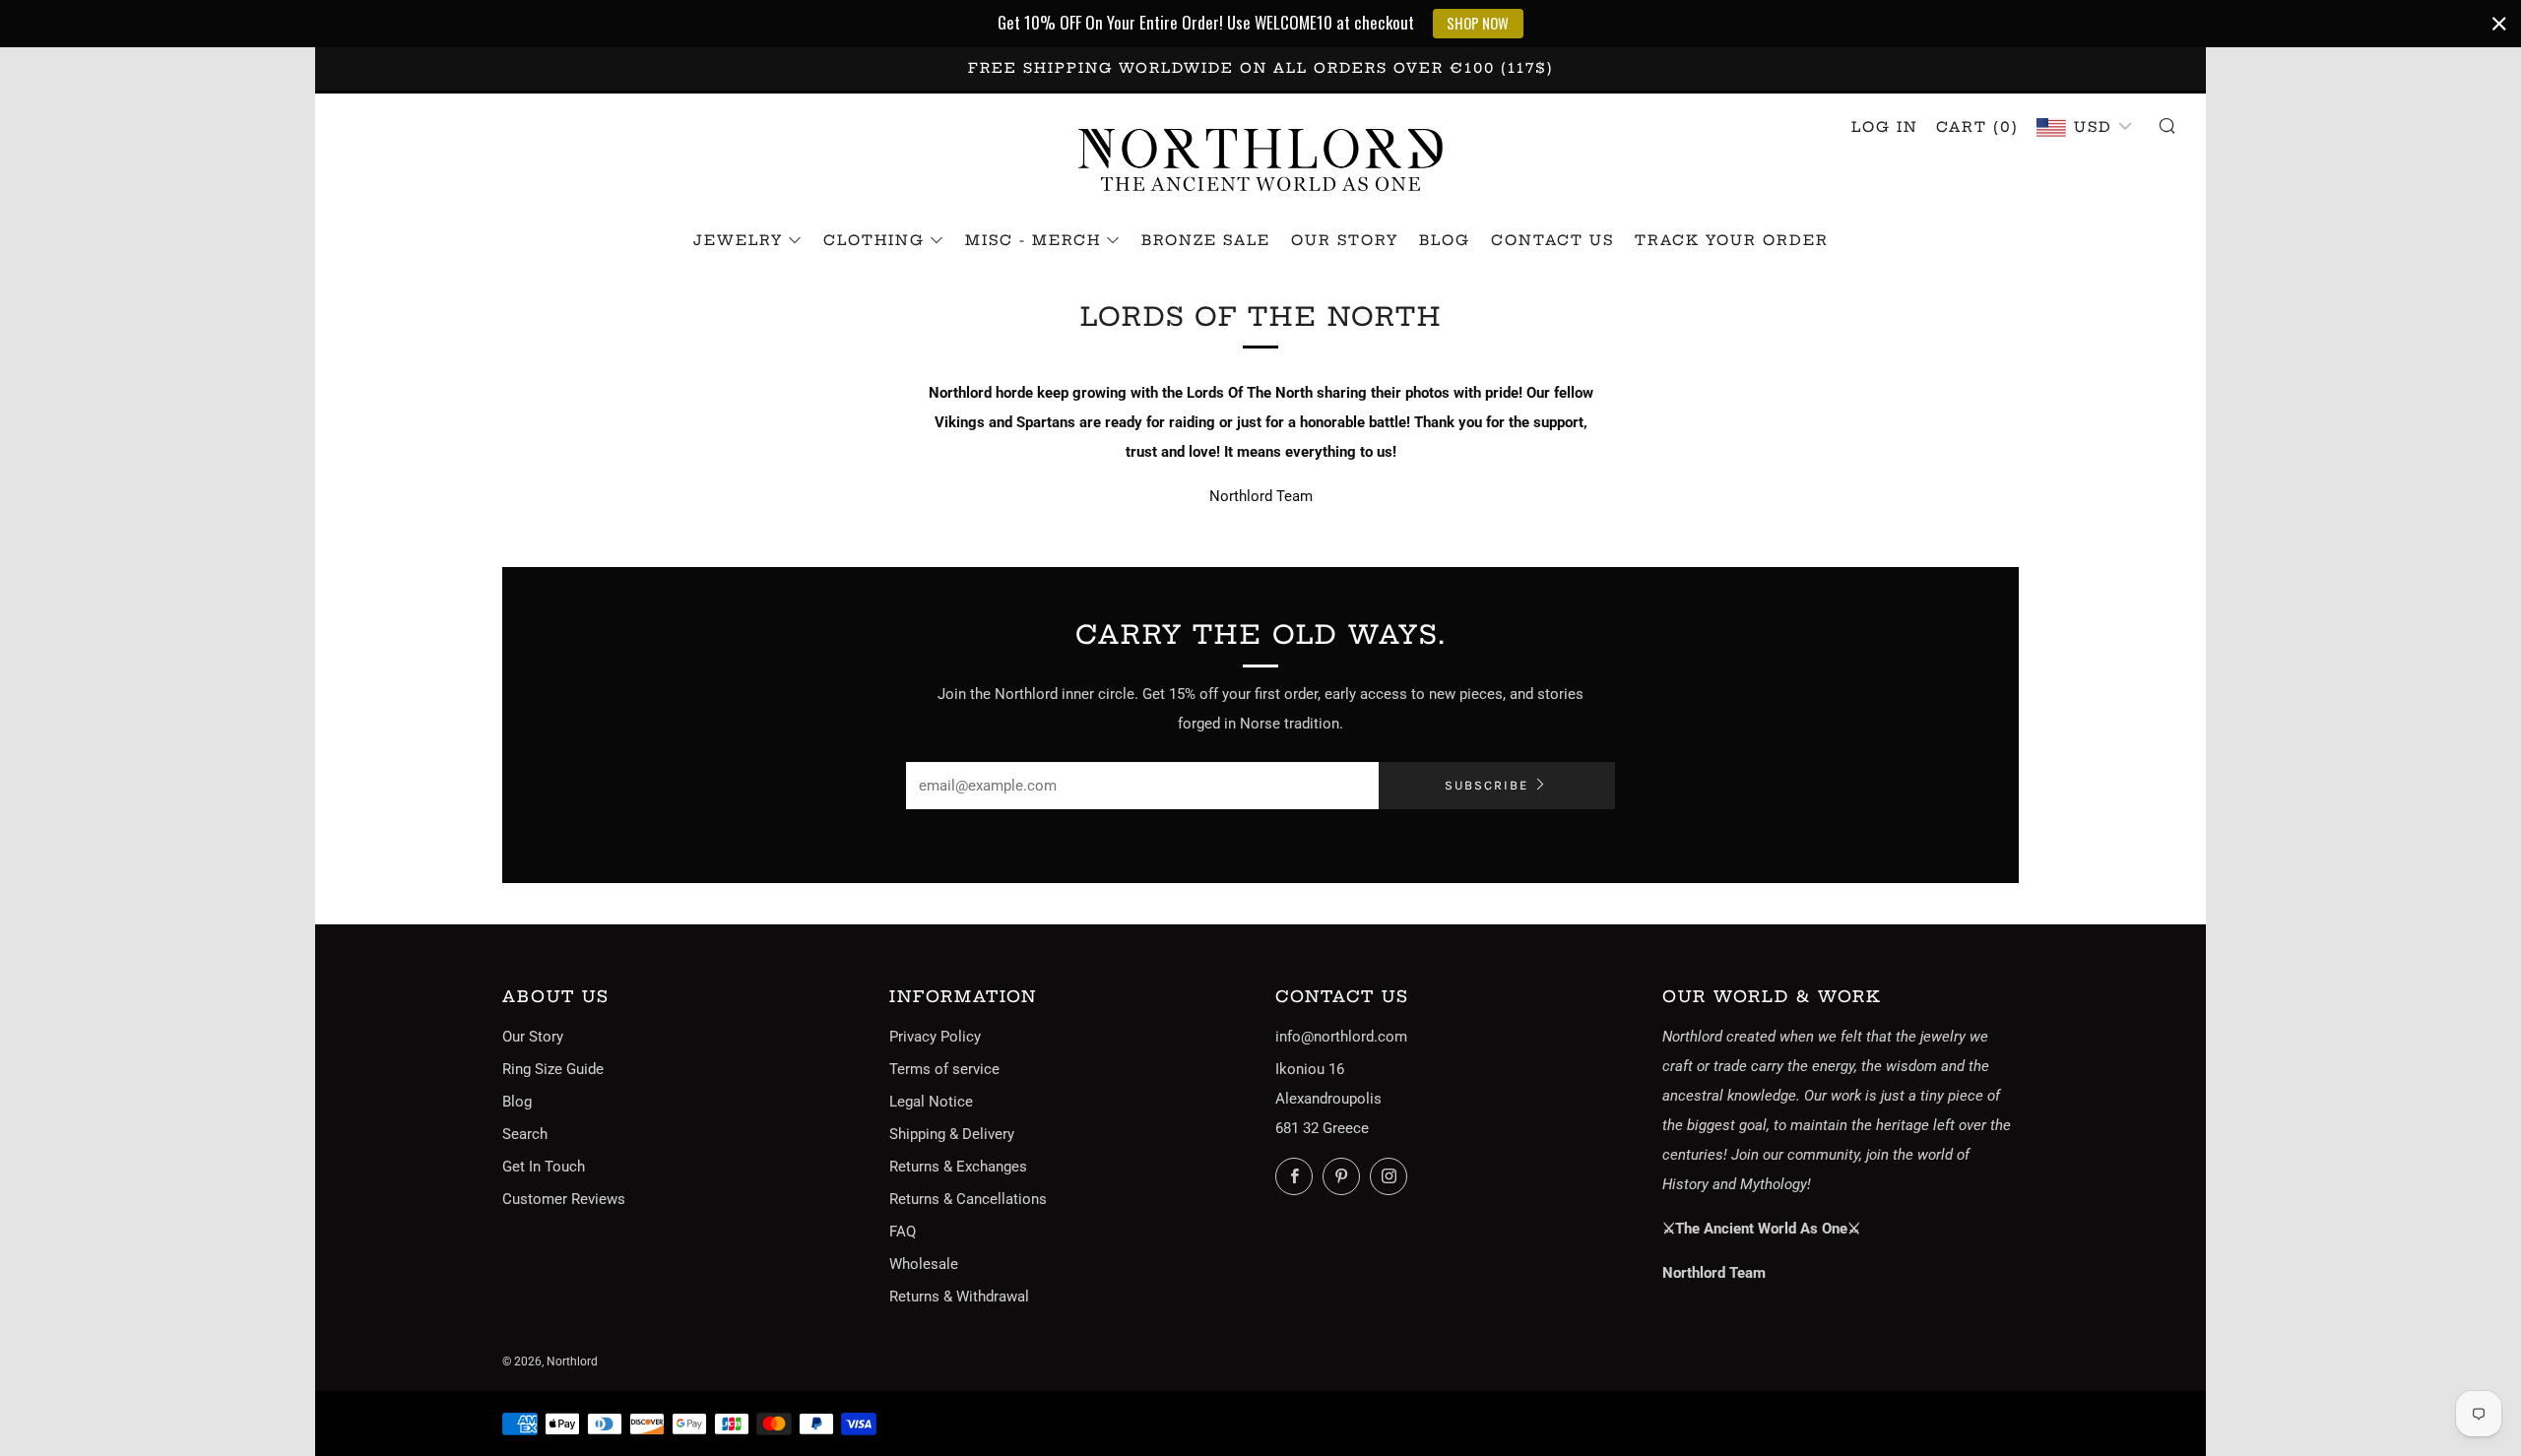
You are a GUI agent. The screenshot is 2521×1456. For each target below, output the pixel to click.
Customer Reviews (564, 1199)
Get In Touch (544, 1167)
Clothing (874, 240)
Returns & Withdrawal (959, 1297)
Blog (1445, 240)
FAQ (903, 1232)
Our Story (1345, 240)
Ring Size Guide (553, 1069)
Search (525, 1134)
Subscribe (1487, 785)
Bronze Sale (1206, 240)
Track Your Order (1732, 240)
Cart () (1977, 127)
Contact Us (1552, 240)
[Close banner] (2499, 24)
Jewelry (738, 240)
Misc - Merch (1033, 240)
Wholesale (924, 1264)
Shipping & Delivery (952, 1134)
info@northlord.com (1341, 1037)
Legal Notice (931, 1102)
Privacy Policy (935, 1037)
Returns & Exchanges (958, 1167)
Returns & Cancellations (968, 1199)
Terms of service (944, 1069)
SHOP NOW (1478, 23)
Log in (1885, 127)
